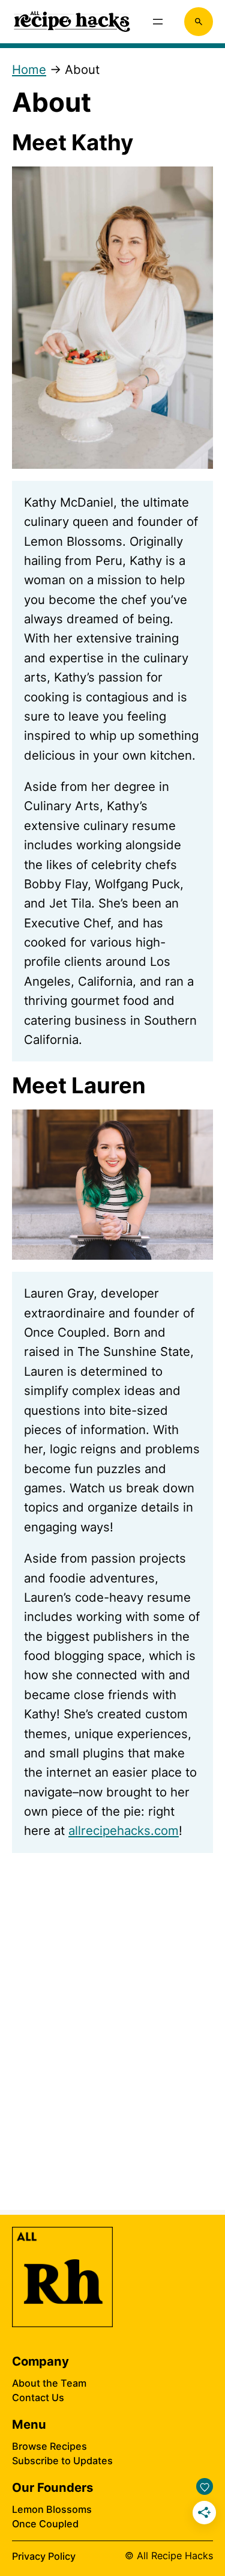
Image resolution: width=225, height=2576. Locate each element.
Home (29, 69)
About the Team (49, 2383)
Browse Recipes (49, 2446)
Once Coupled (45, 2524)
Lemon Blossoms (52, 2509)
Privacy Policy (44, 2556)
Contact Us (38, 2397)
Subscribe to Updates (62, 2461)
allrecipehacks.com (124, 1830)
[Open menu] (158, 22)
